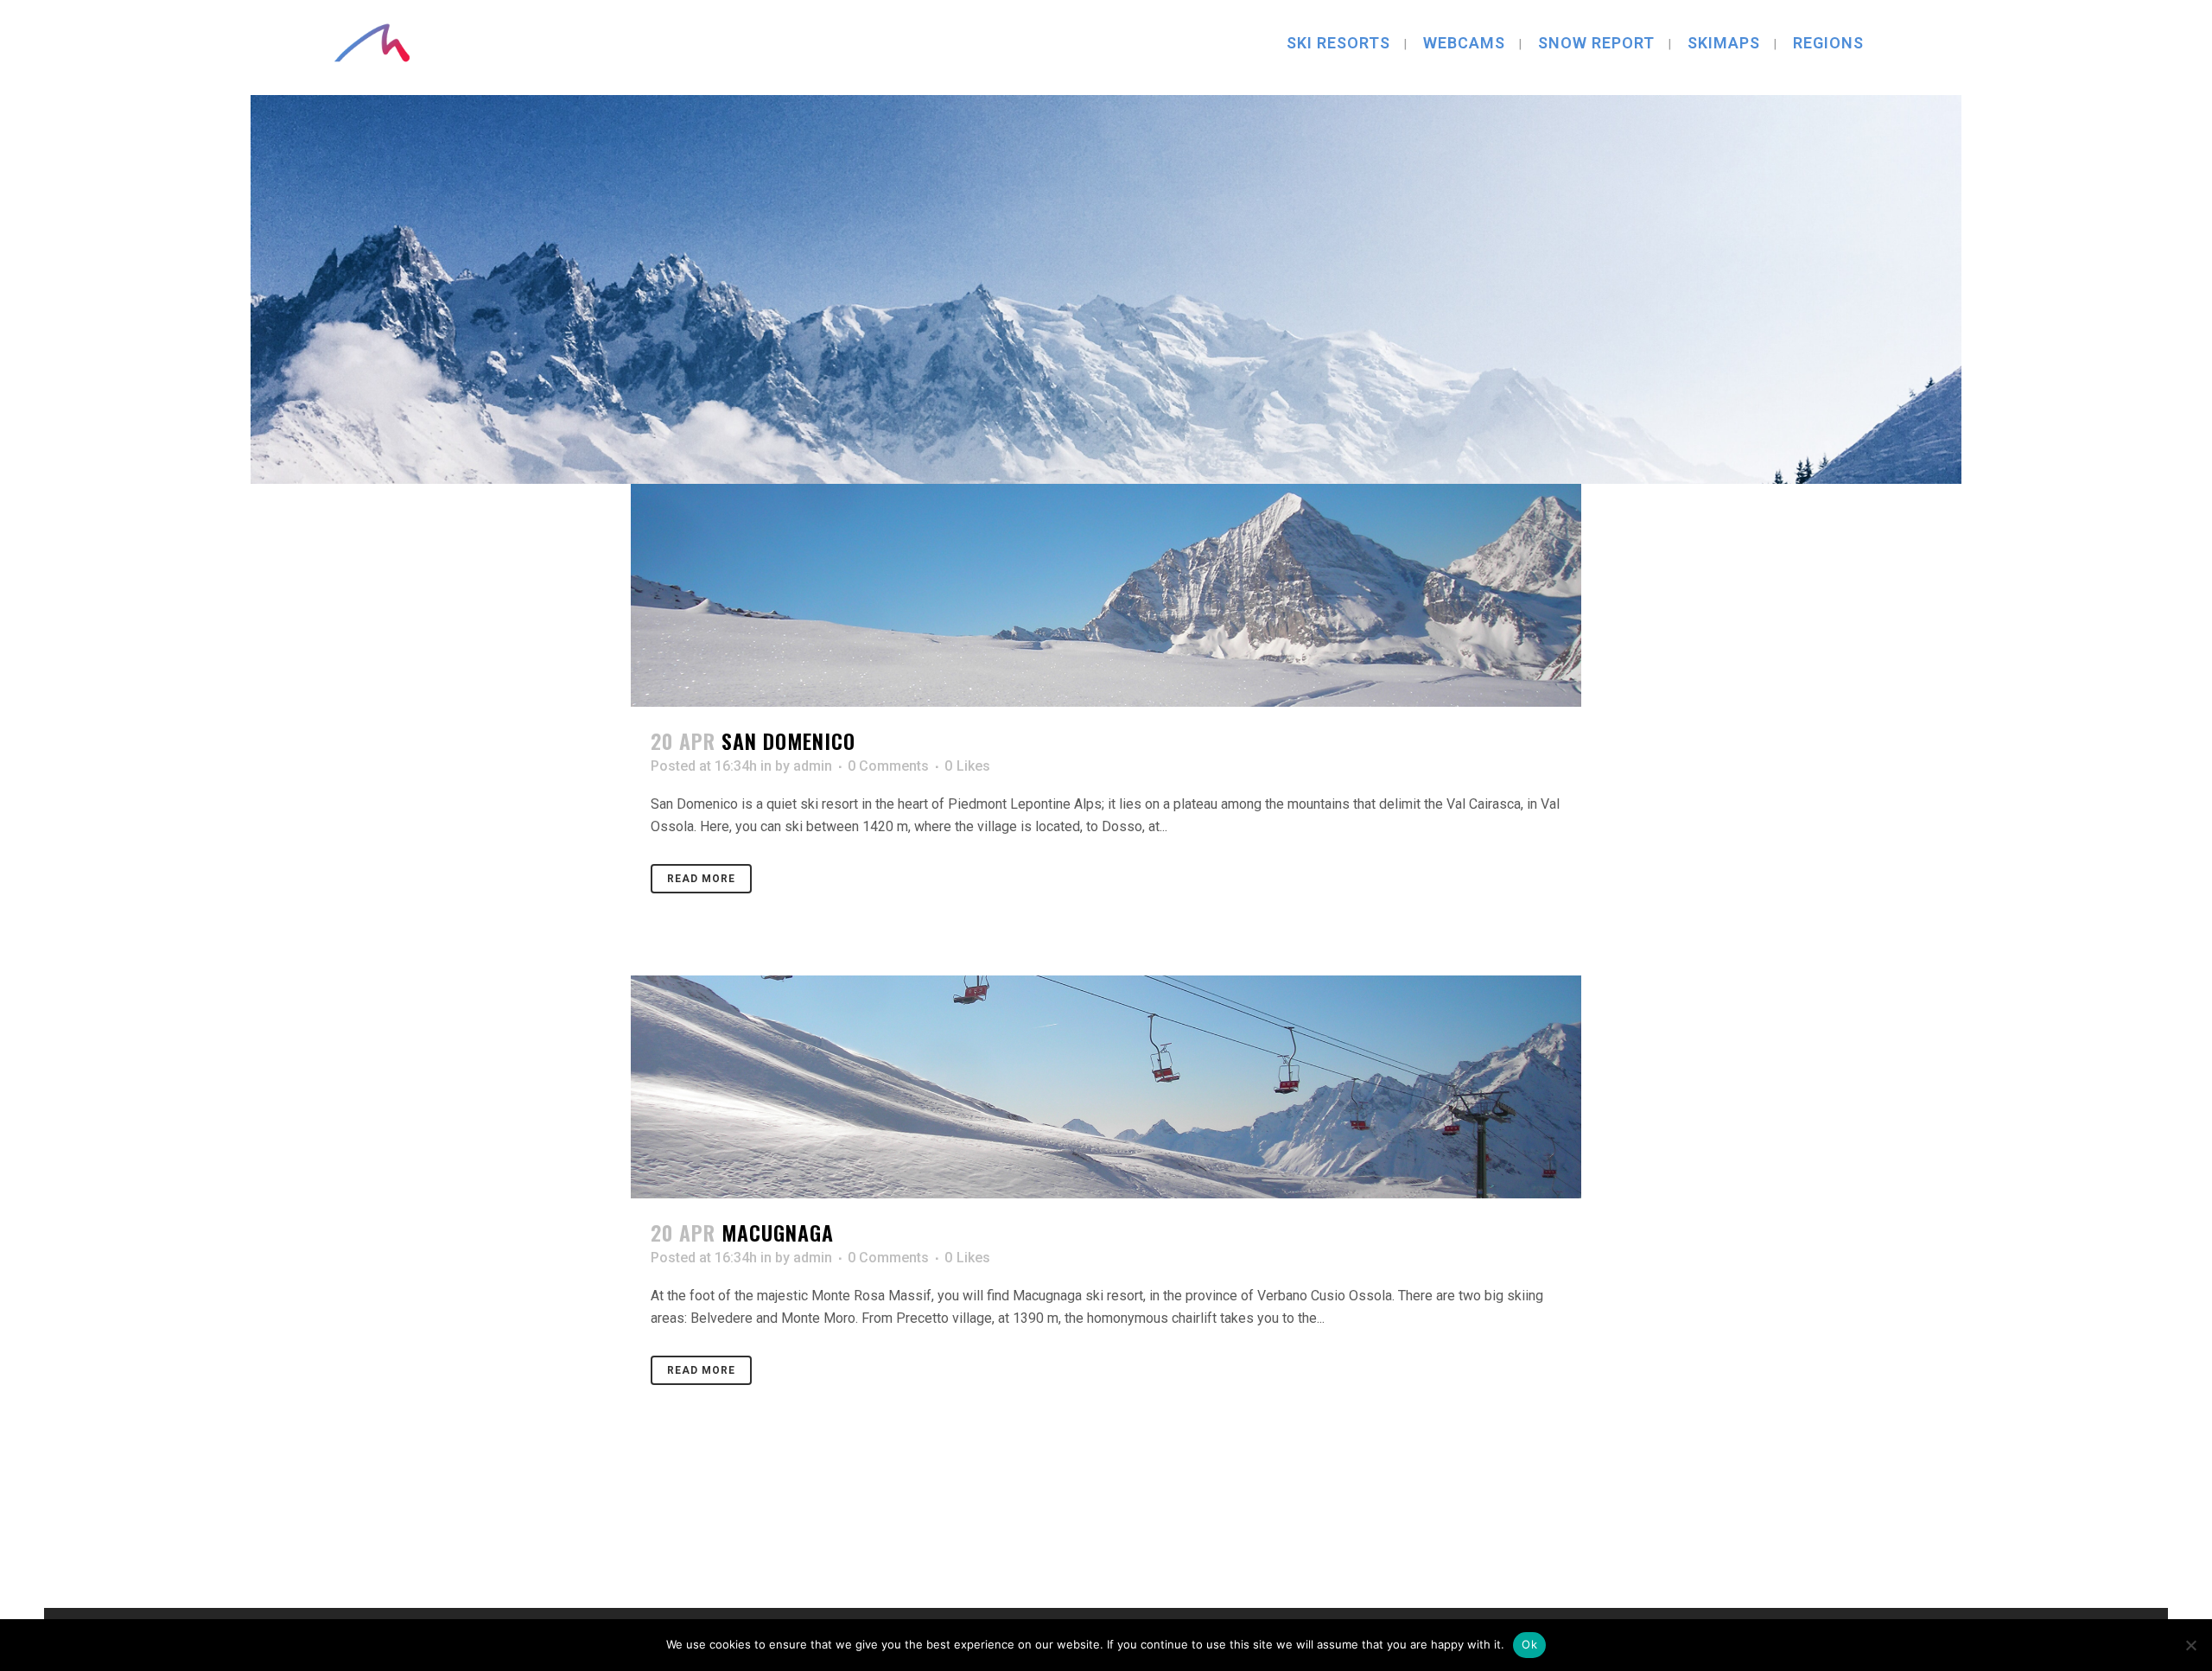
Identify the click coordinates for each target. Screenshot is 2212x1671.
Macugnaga (778, 1232)
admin (813, 766)
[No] (2190, 1645)
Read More (701, 879)
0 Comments (888, 766)
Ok (1529, 1644)
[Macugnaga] (1106, 1087)
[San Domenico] (1106, 595)
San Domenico (788, 740)
